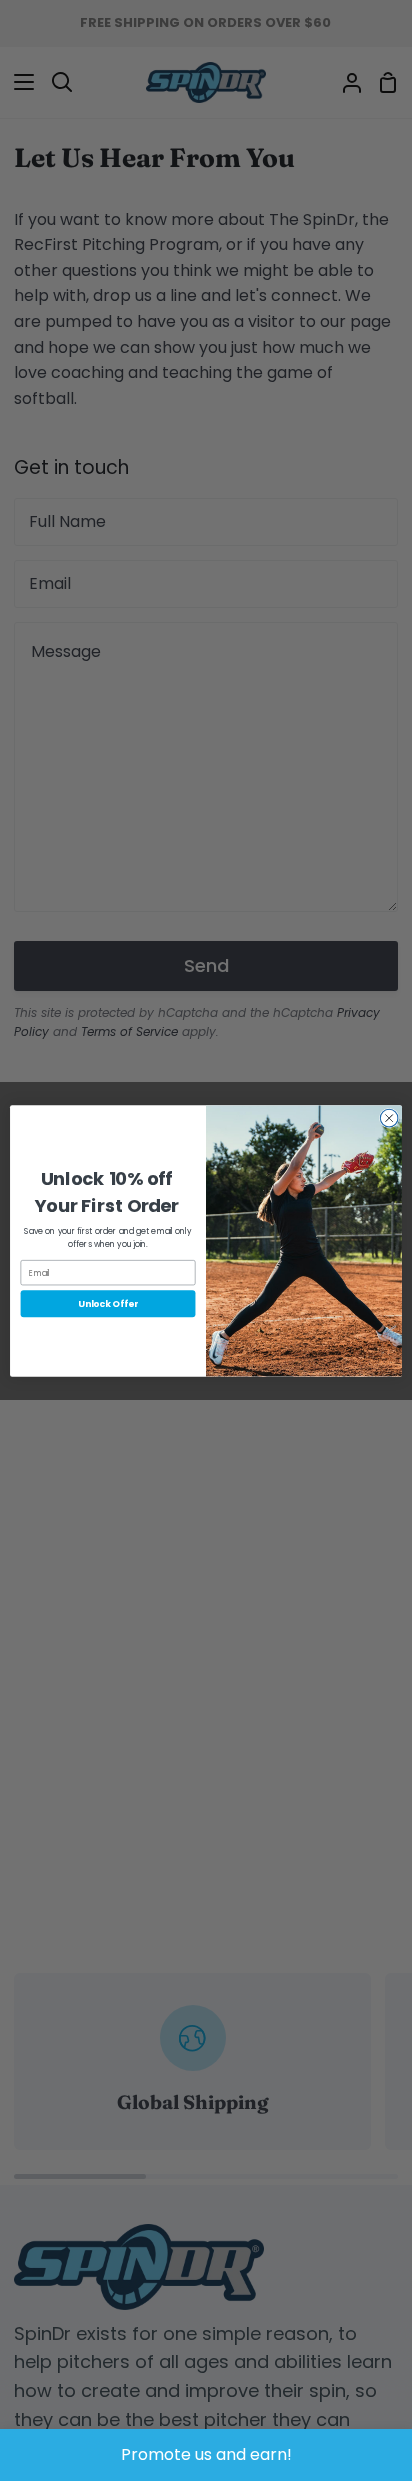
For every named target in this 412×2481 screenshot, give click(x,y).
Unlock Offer (108, 1303)
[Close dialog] (389, 1118)
